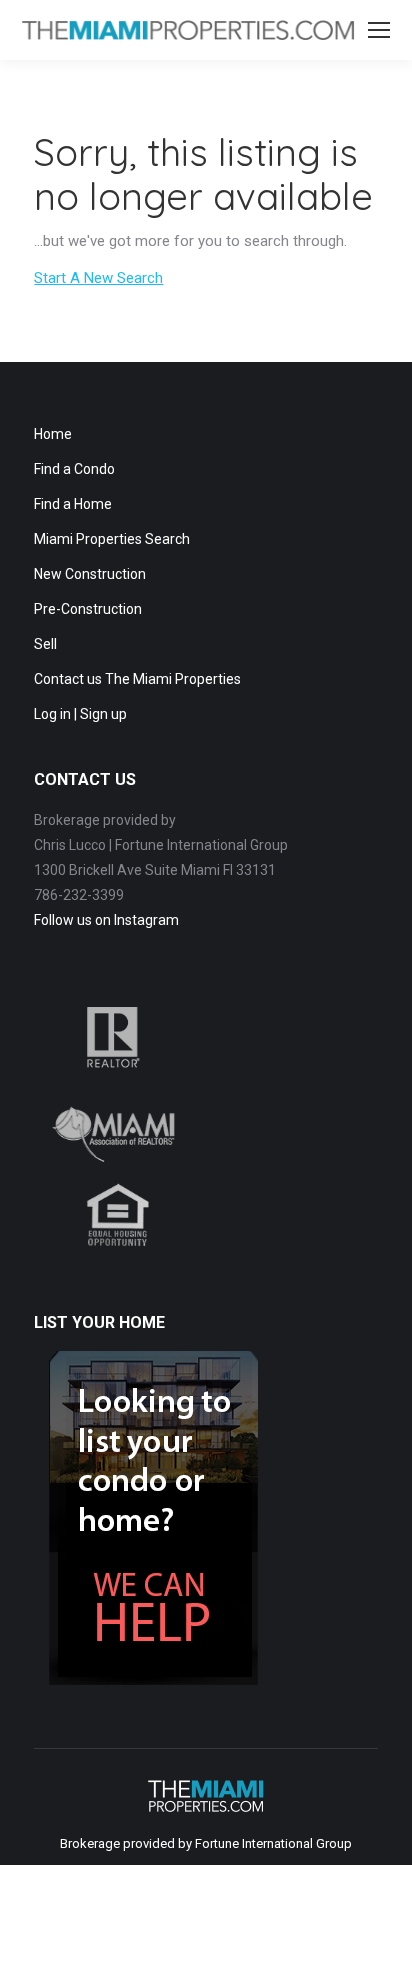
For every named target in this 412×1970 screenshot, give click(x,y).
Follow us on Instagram (106, 920)
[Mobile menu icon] (379, 30)
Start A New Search (98, 278)
